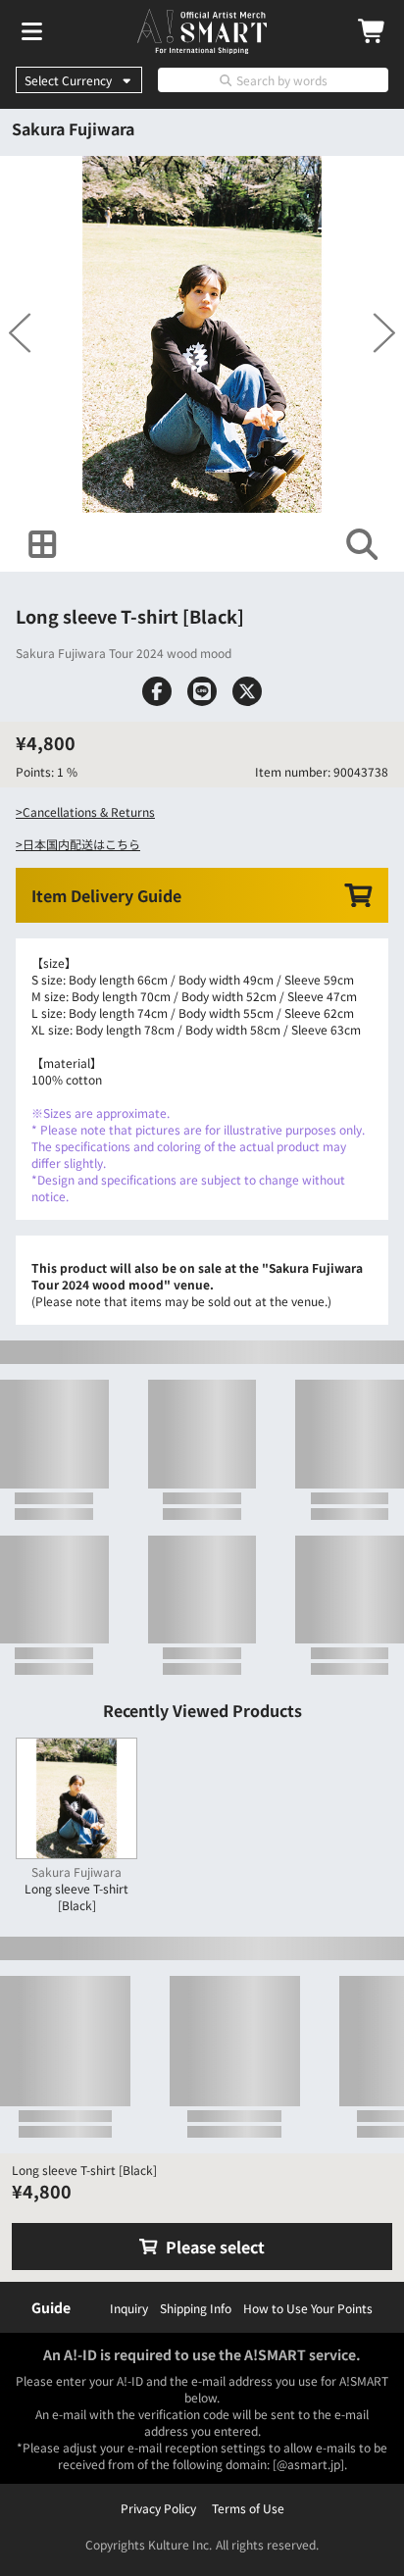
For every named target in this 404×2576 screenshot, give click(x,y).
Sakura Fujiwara (73, 128)
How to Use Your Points (308, 2308)
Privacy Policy (158, 2508)
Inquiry (129, 2308)
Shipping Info (196, 2308)
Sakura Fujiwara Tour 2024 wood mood (124, 703)
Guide (51, 2307)
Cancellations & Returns (89, 911)
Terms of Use (248, 2508)
